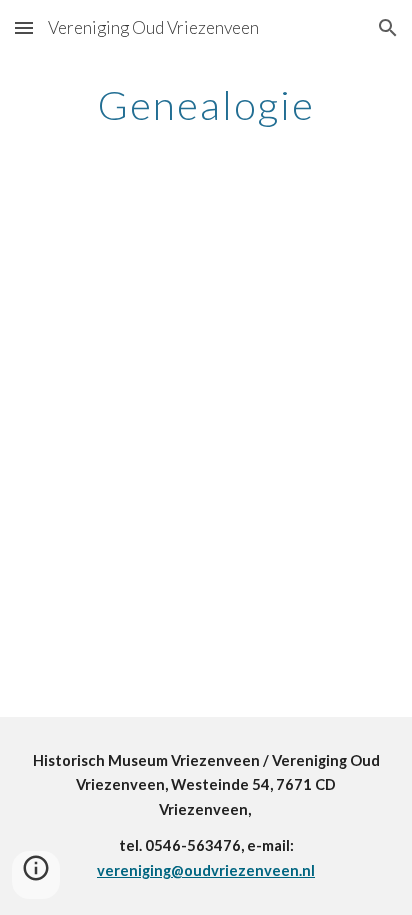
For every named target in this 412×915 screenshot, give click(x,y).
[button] (24, 27)
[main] (206, 105)
